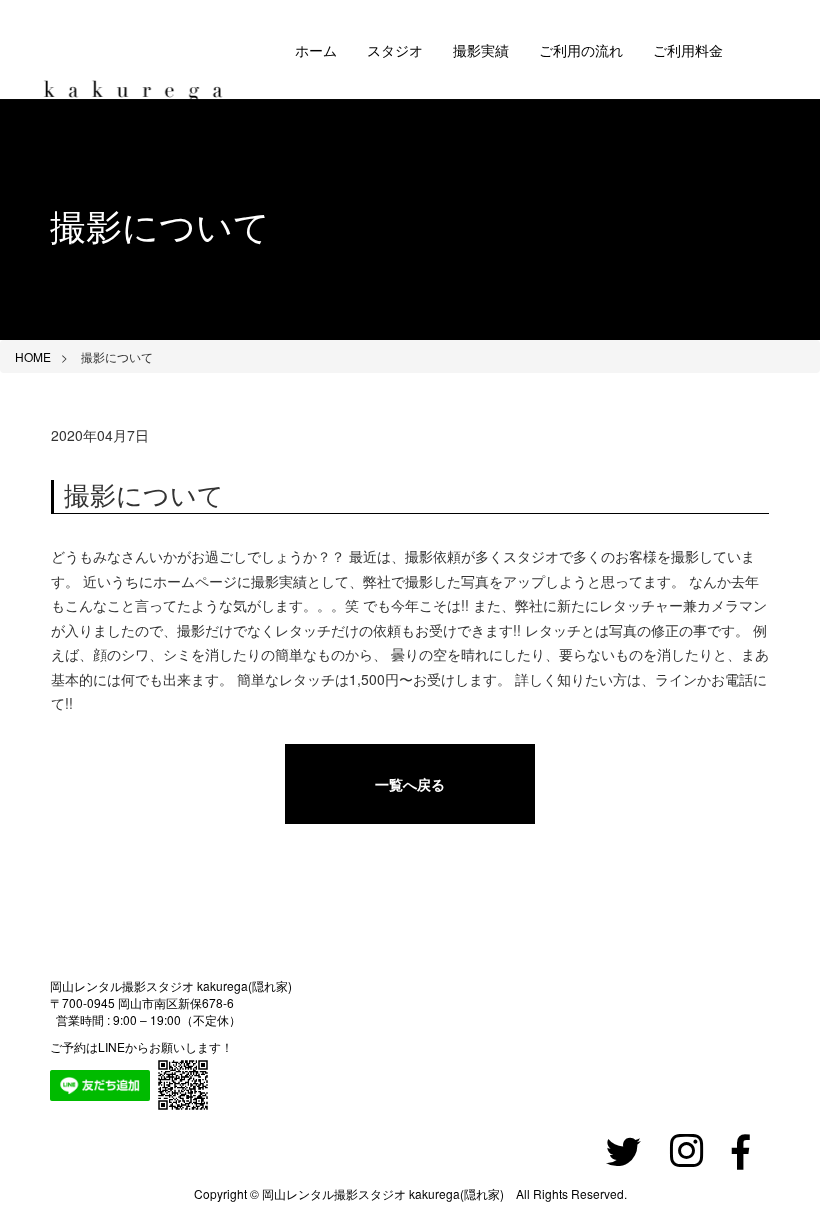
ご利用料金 (688, 50)
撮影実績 (481, 50)
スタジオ (395, 50)
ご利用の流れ (581, 50)
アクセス (323, 150)
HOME (33, 356)
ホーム (316, 50)
